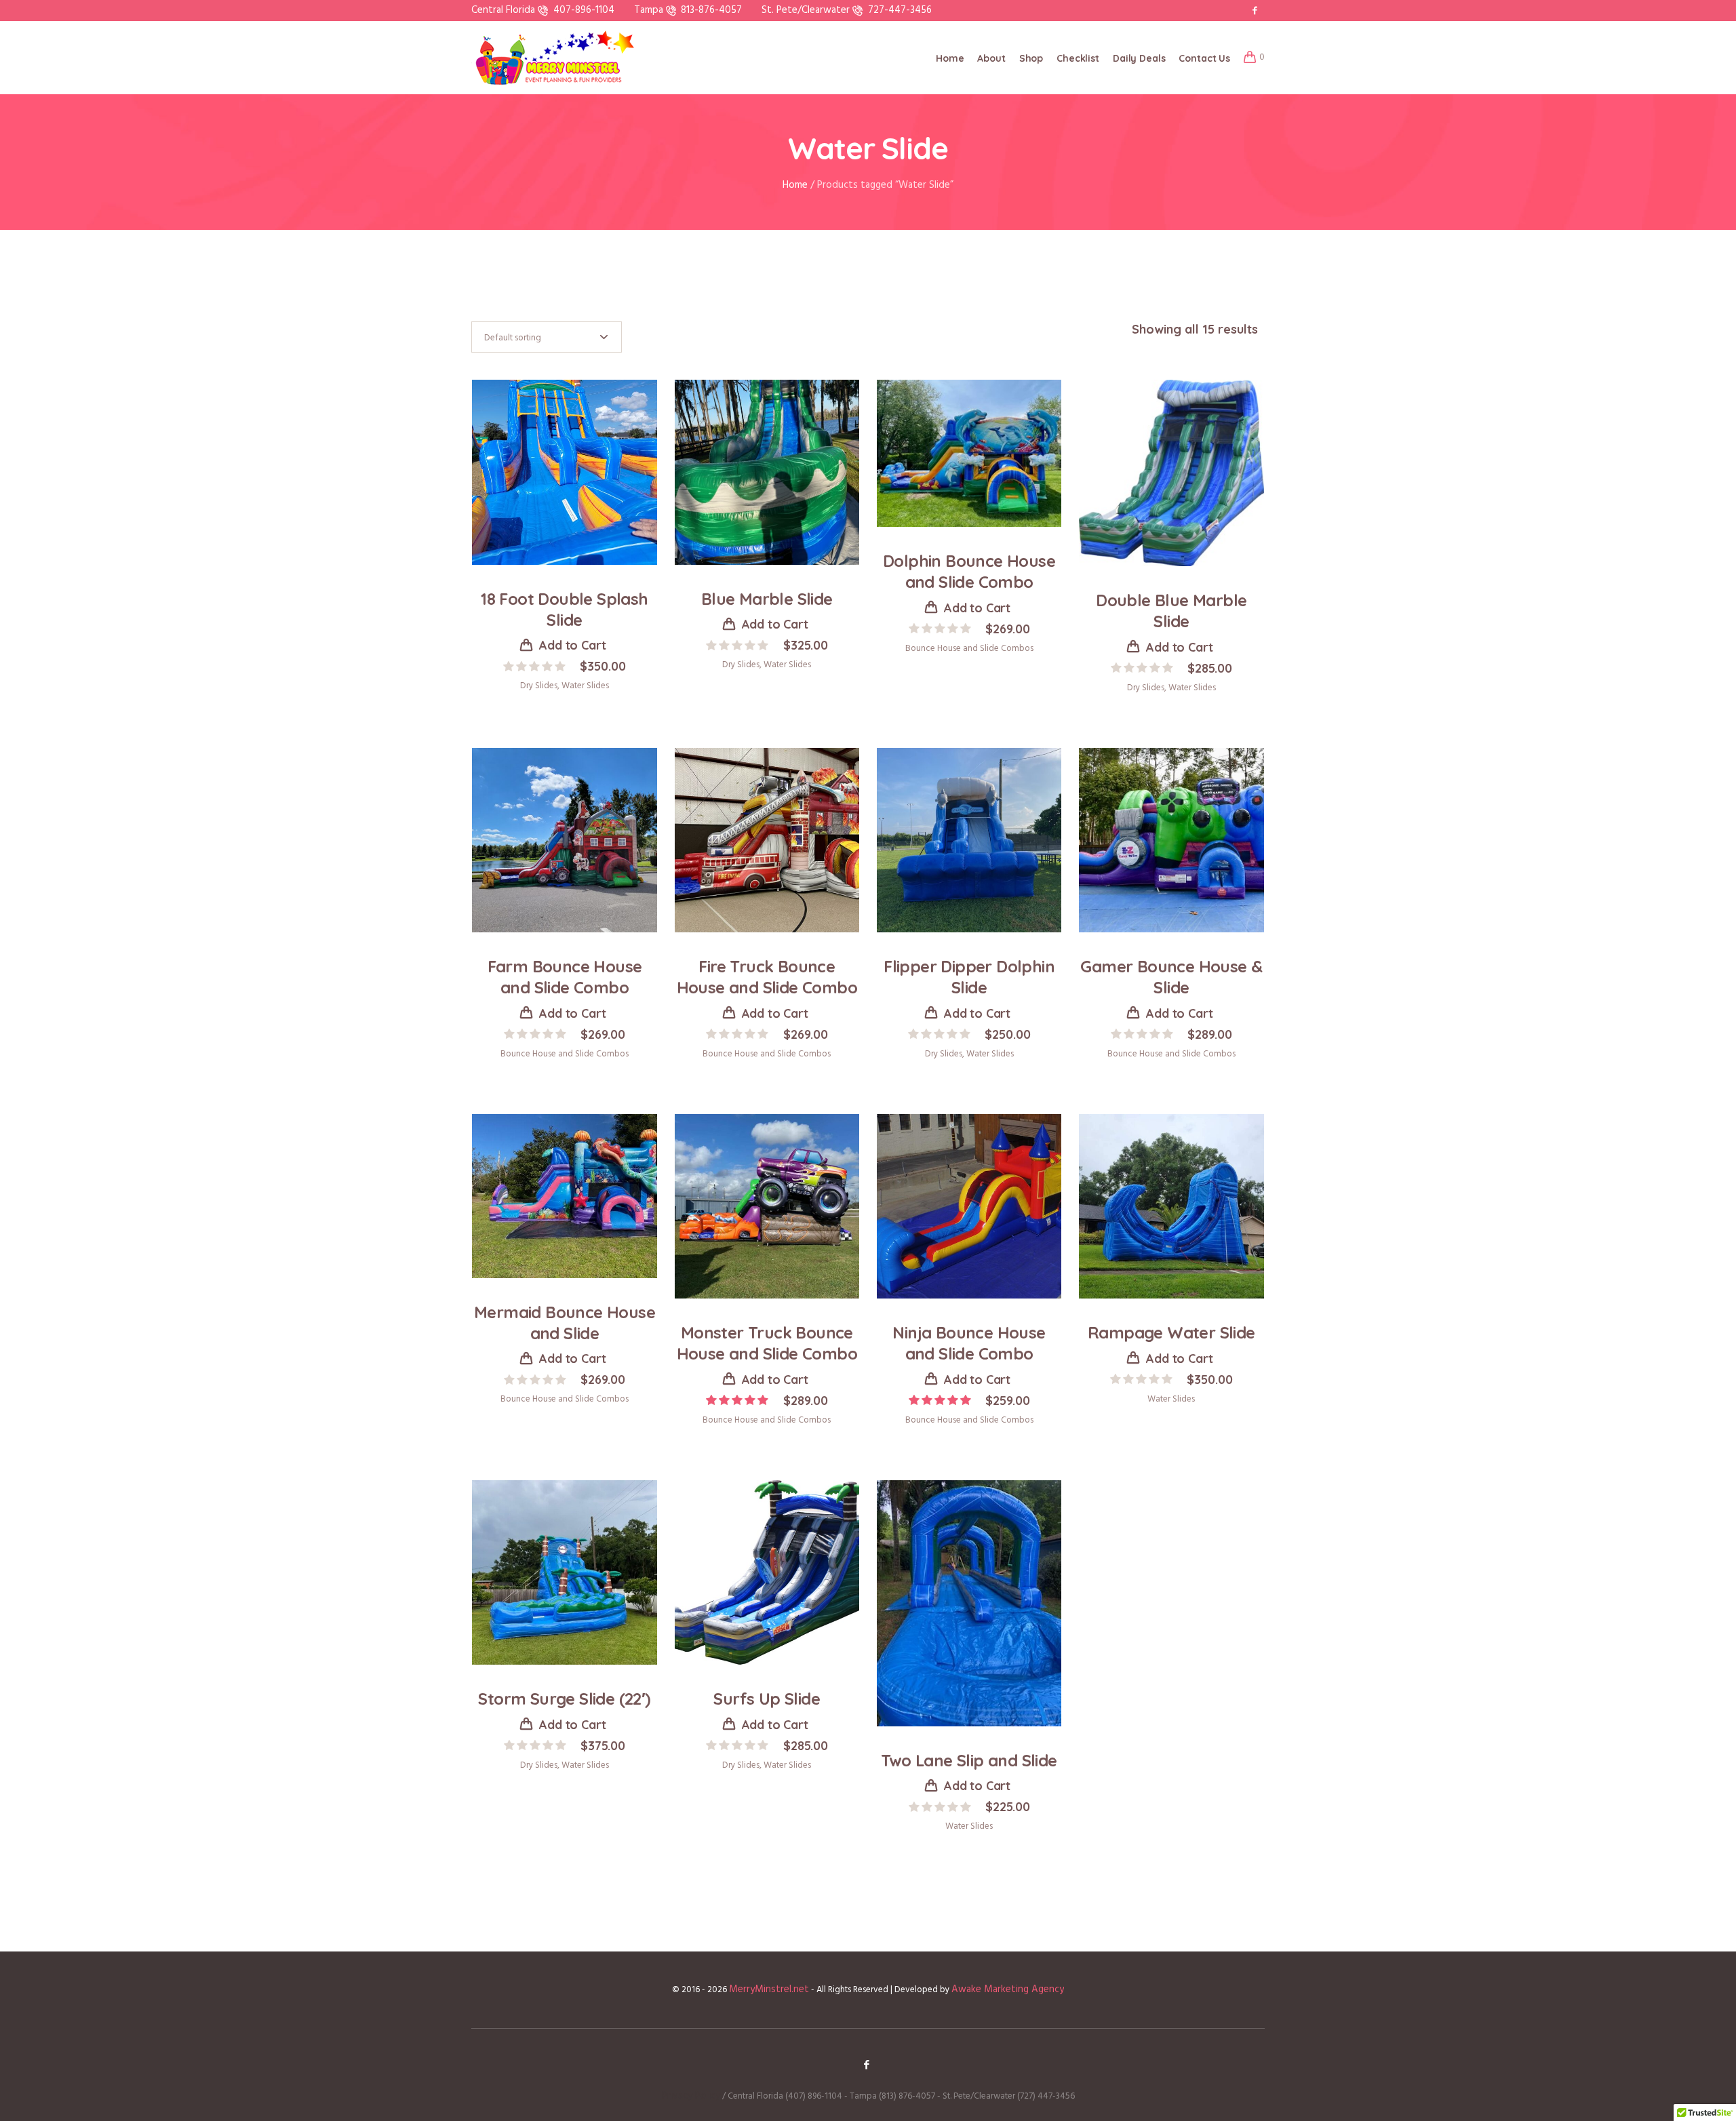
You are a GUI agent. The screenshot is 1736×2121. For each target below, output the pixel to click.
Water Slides (585, 686)
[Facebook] (1255, 10)
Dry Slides (539, 686)
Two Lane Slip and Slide (969, 1760)
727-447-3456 (900, 10)
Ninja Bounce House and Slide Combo (969, 1343)
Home (795, 185)
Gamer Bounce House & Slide (1171, 977)
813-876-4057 (711, 10)
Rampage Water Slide (1171, 1332)
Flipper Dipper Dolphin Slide (969, 977)
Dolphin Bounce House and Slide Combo (969, 571)
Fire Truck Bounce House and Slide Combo (767, 977)
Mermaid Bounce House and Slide (565, 1323)
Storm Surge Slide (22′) (564, 1699)
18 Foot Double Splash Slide (564, 609)
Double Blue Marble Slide (1171, 611)
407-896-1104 (584, 10)
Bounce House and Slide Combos (969, 649)
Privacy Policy (691, 2096)
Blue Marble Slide (767, 599)
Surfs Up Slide (767, 1699)
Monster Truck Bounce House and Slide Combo (767, 1343)
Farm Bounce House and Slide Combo (565, 977)
